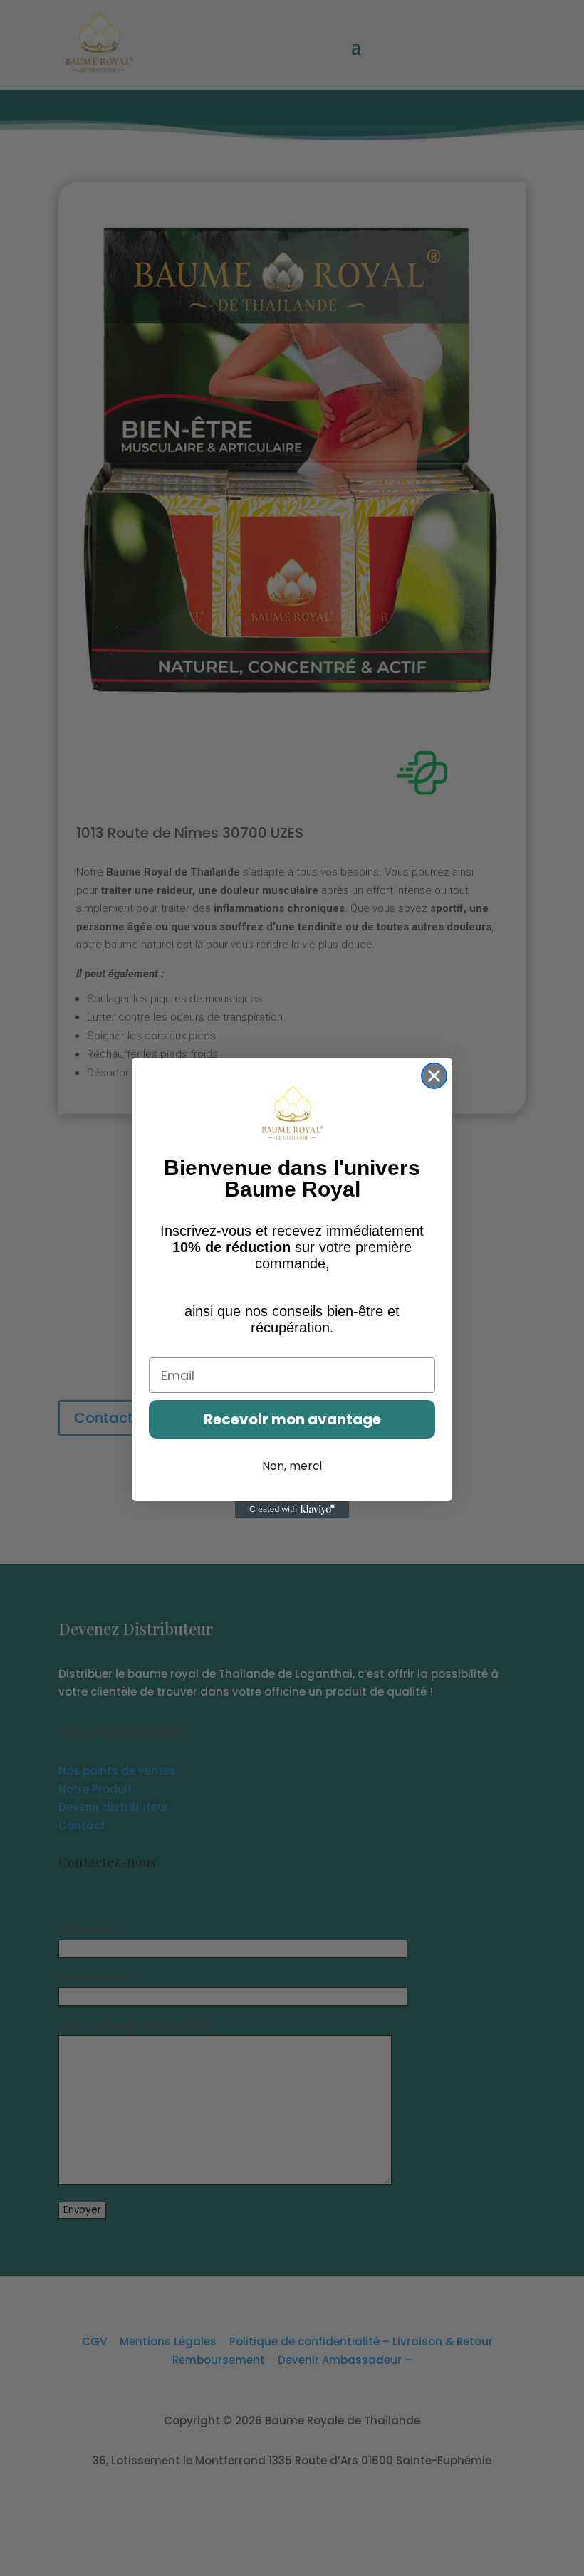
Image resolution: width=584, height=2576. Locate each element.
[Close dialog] (434, 1076)
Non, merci (292, 1466)
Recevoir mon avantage (292, 1419)
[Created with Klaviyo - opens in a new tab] (292, 1510)
